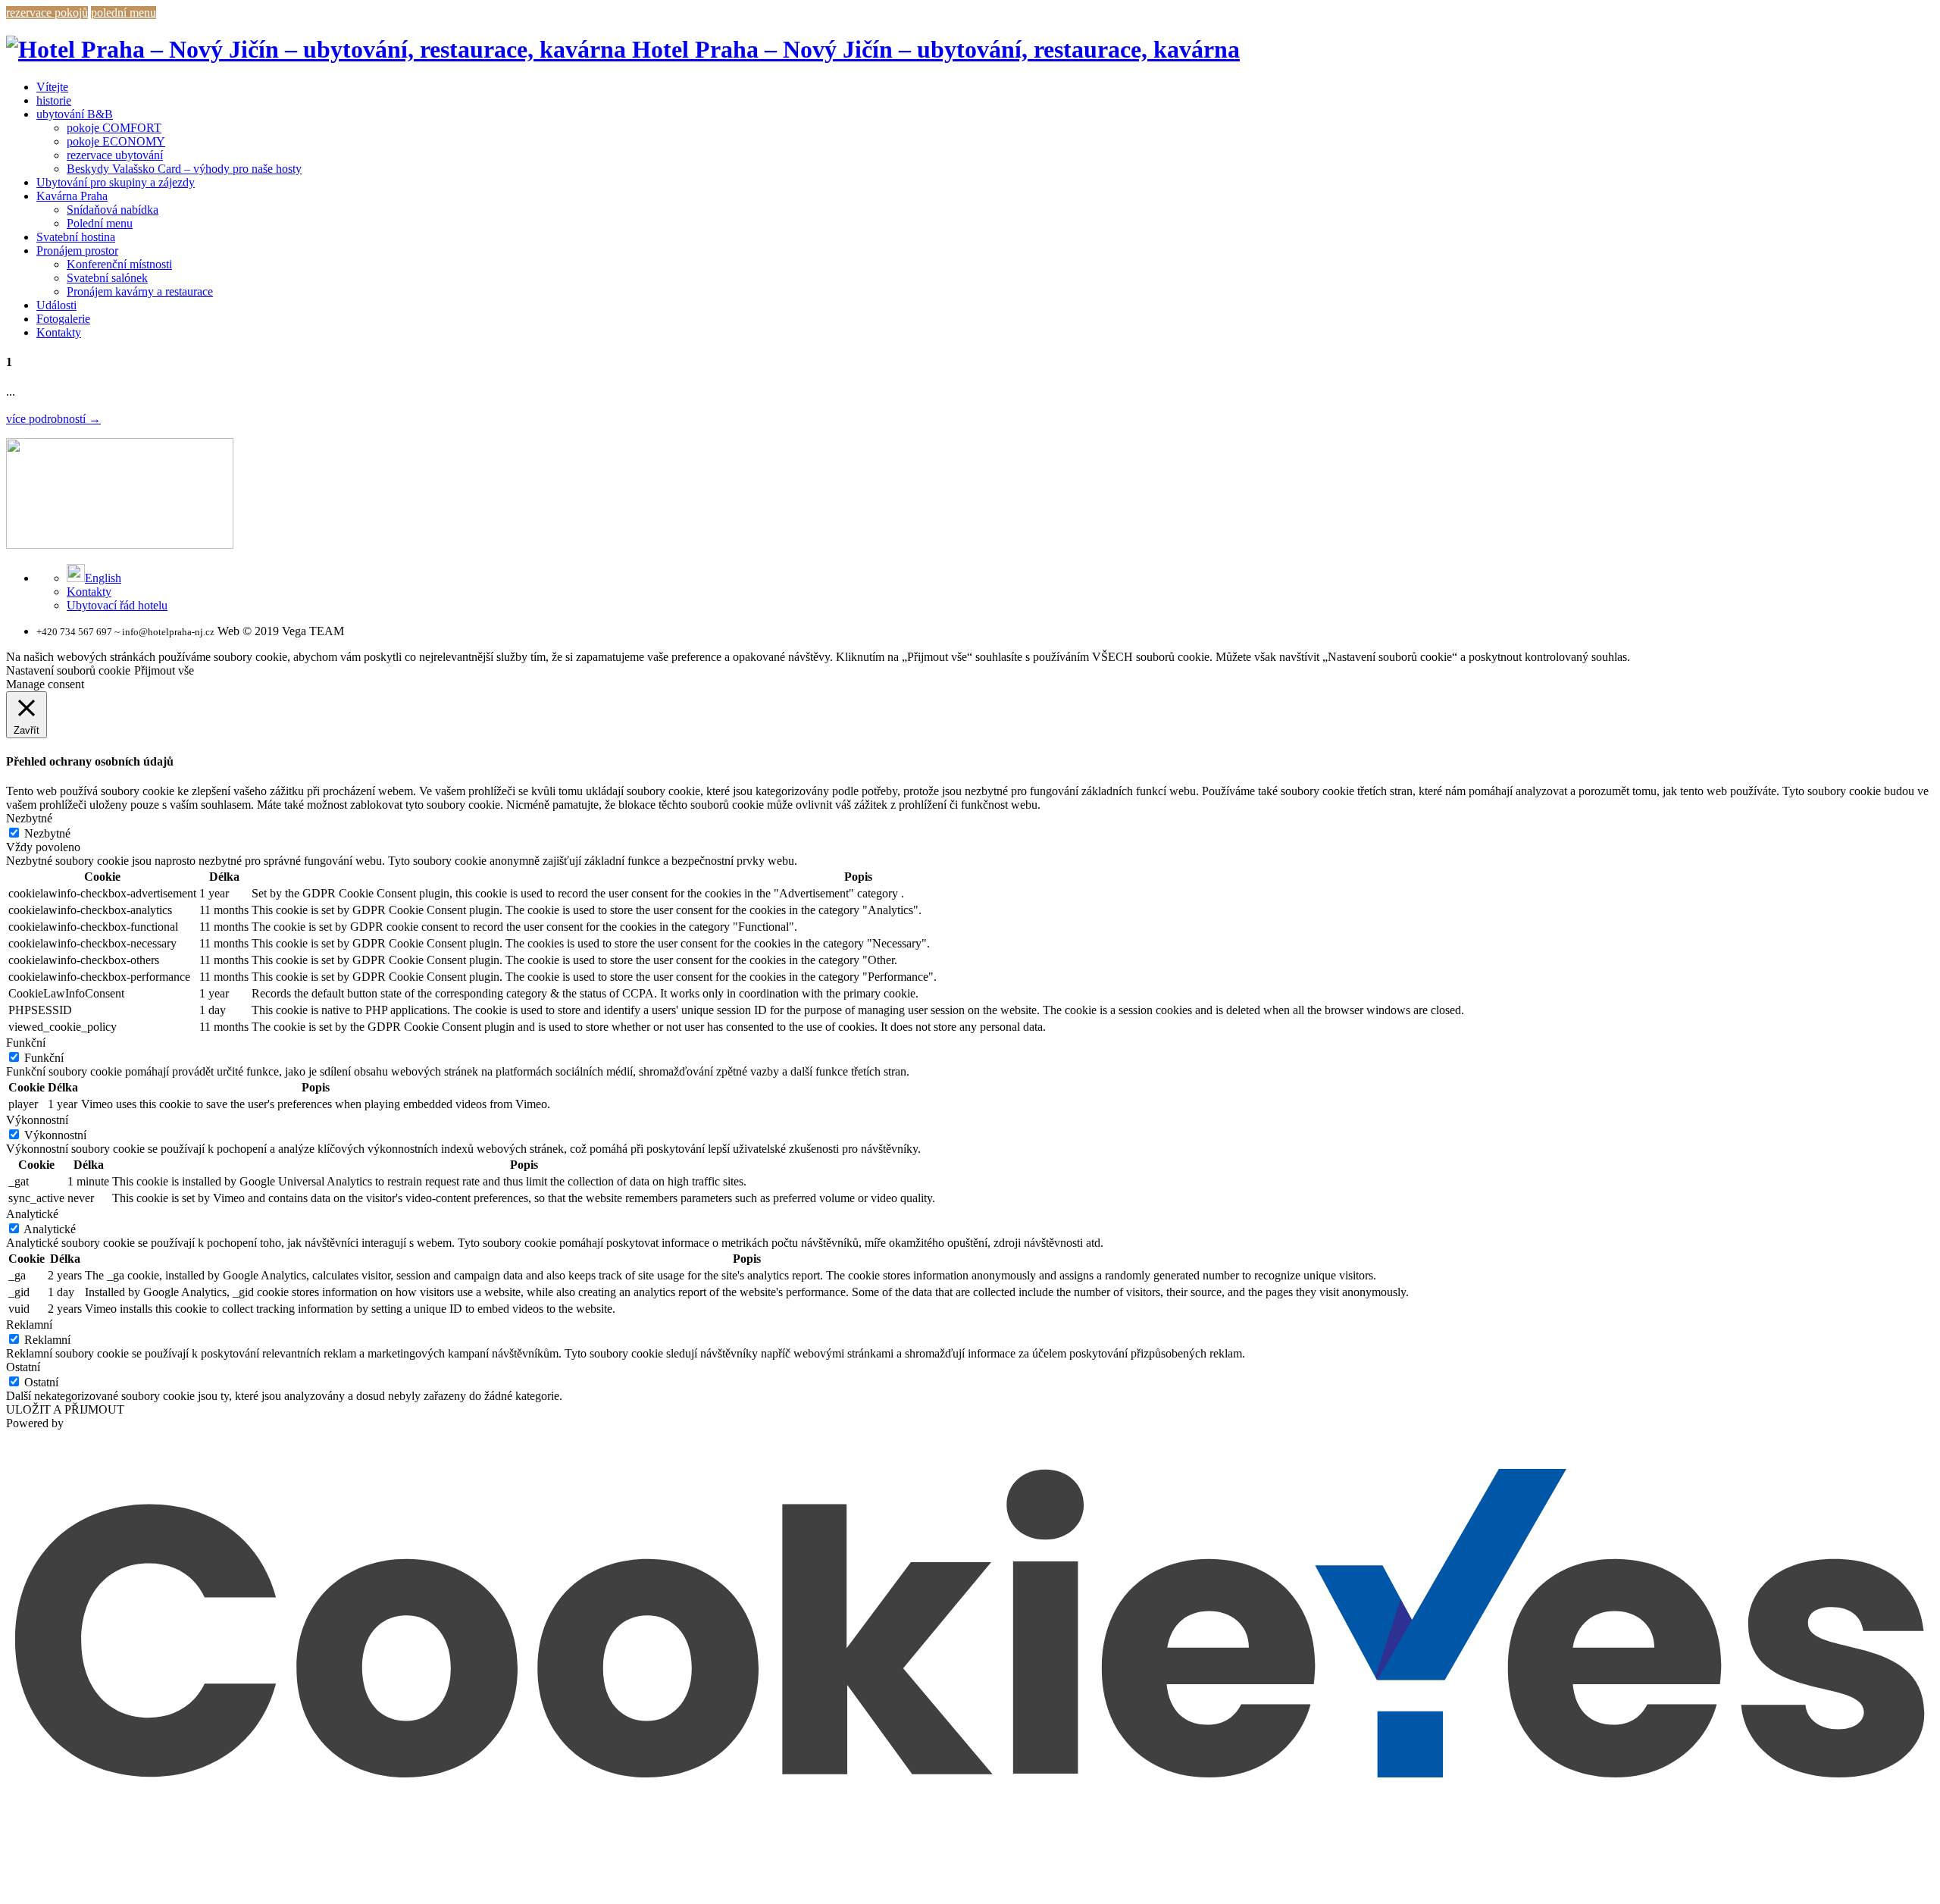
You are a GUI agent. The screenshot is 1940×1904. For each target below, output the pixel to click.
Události (56, 305)
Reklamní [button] (29, 1325)
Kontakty (59, 332)
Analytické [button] (32, 1214)
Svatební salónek (107, 278)
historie (54, 100)
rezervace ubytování (115, 155)
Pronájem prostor (77, 251)
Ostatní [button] (23, 1367)
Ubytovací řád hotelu (117, 605)
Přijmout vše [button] (164, 670)
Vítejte (52, 87)
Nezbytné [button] (29, 818)
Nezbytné (47, 833)
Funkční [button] (26, 1043)
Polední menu (100, 223)
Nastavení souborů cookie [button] (68, 670)
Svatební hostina (76, 237)
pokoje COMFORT (114, 128)
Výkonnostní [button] (37, 1120)
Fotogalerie (63, 319)
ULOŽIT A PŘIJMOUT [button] (65, 1409)
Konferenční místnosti (119, 264)
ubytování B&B (75, 114)
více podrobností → (53, 419)
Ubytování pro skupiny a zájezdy (116, 182)
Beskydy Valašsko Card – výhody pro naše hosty (184, 169)
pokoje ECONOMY (116, 141)
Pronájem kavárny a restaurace (140, 291)
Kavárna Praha (72, 196)
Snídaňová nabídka (113, 210)
